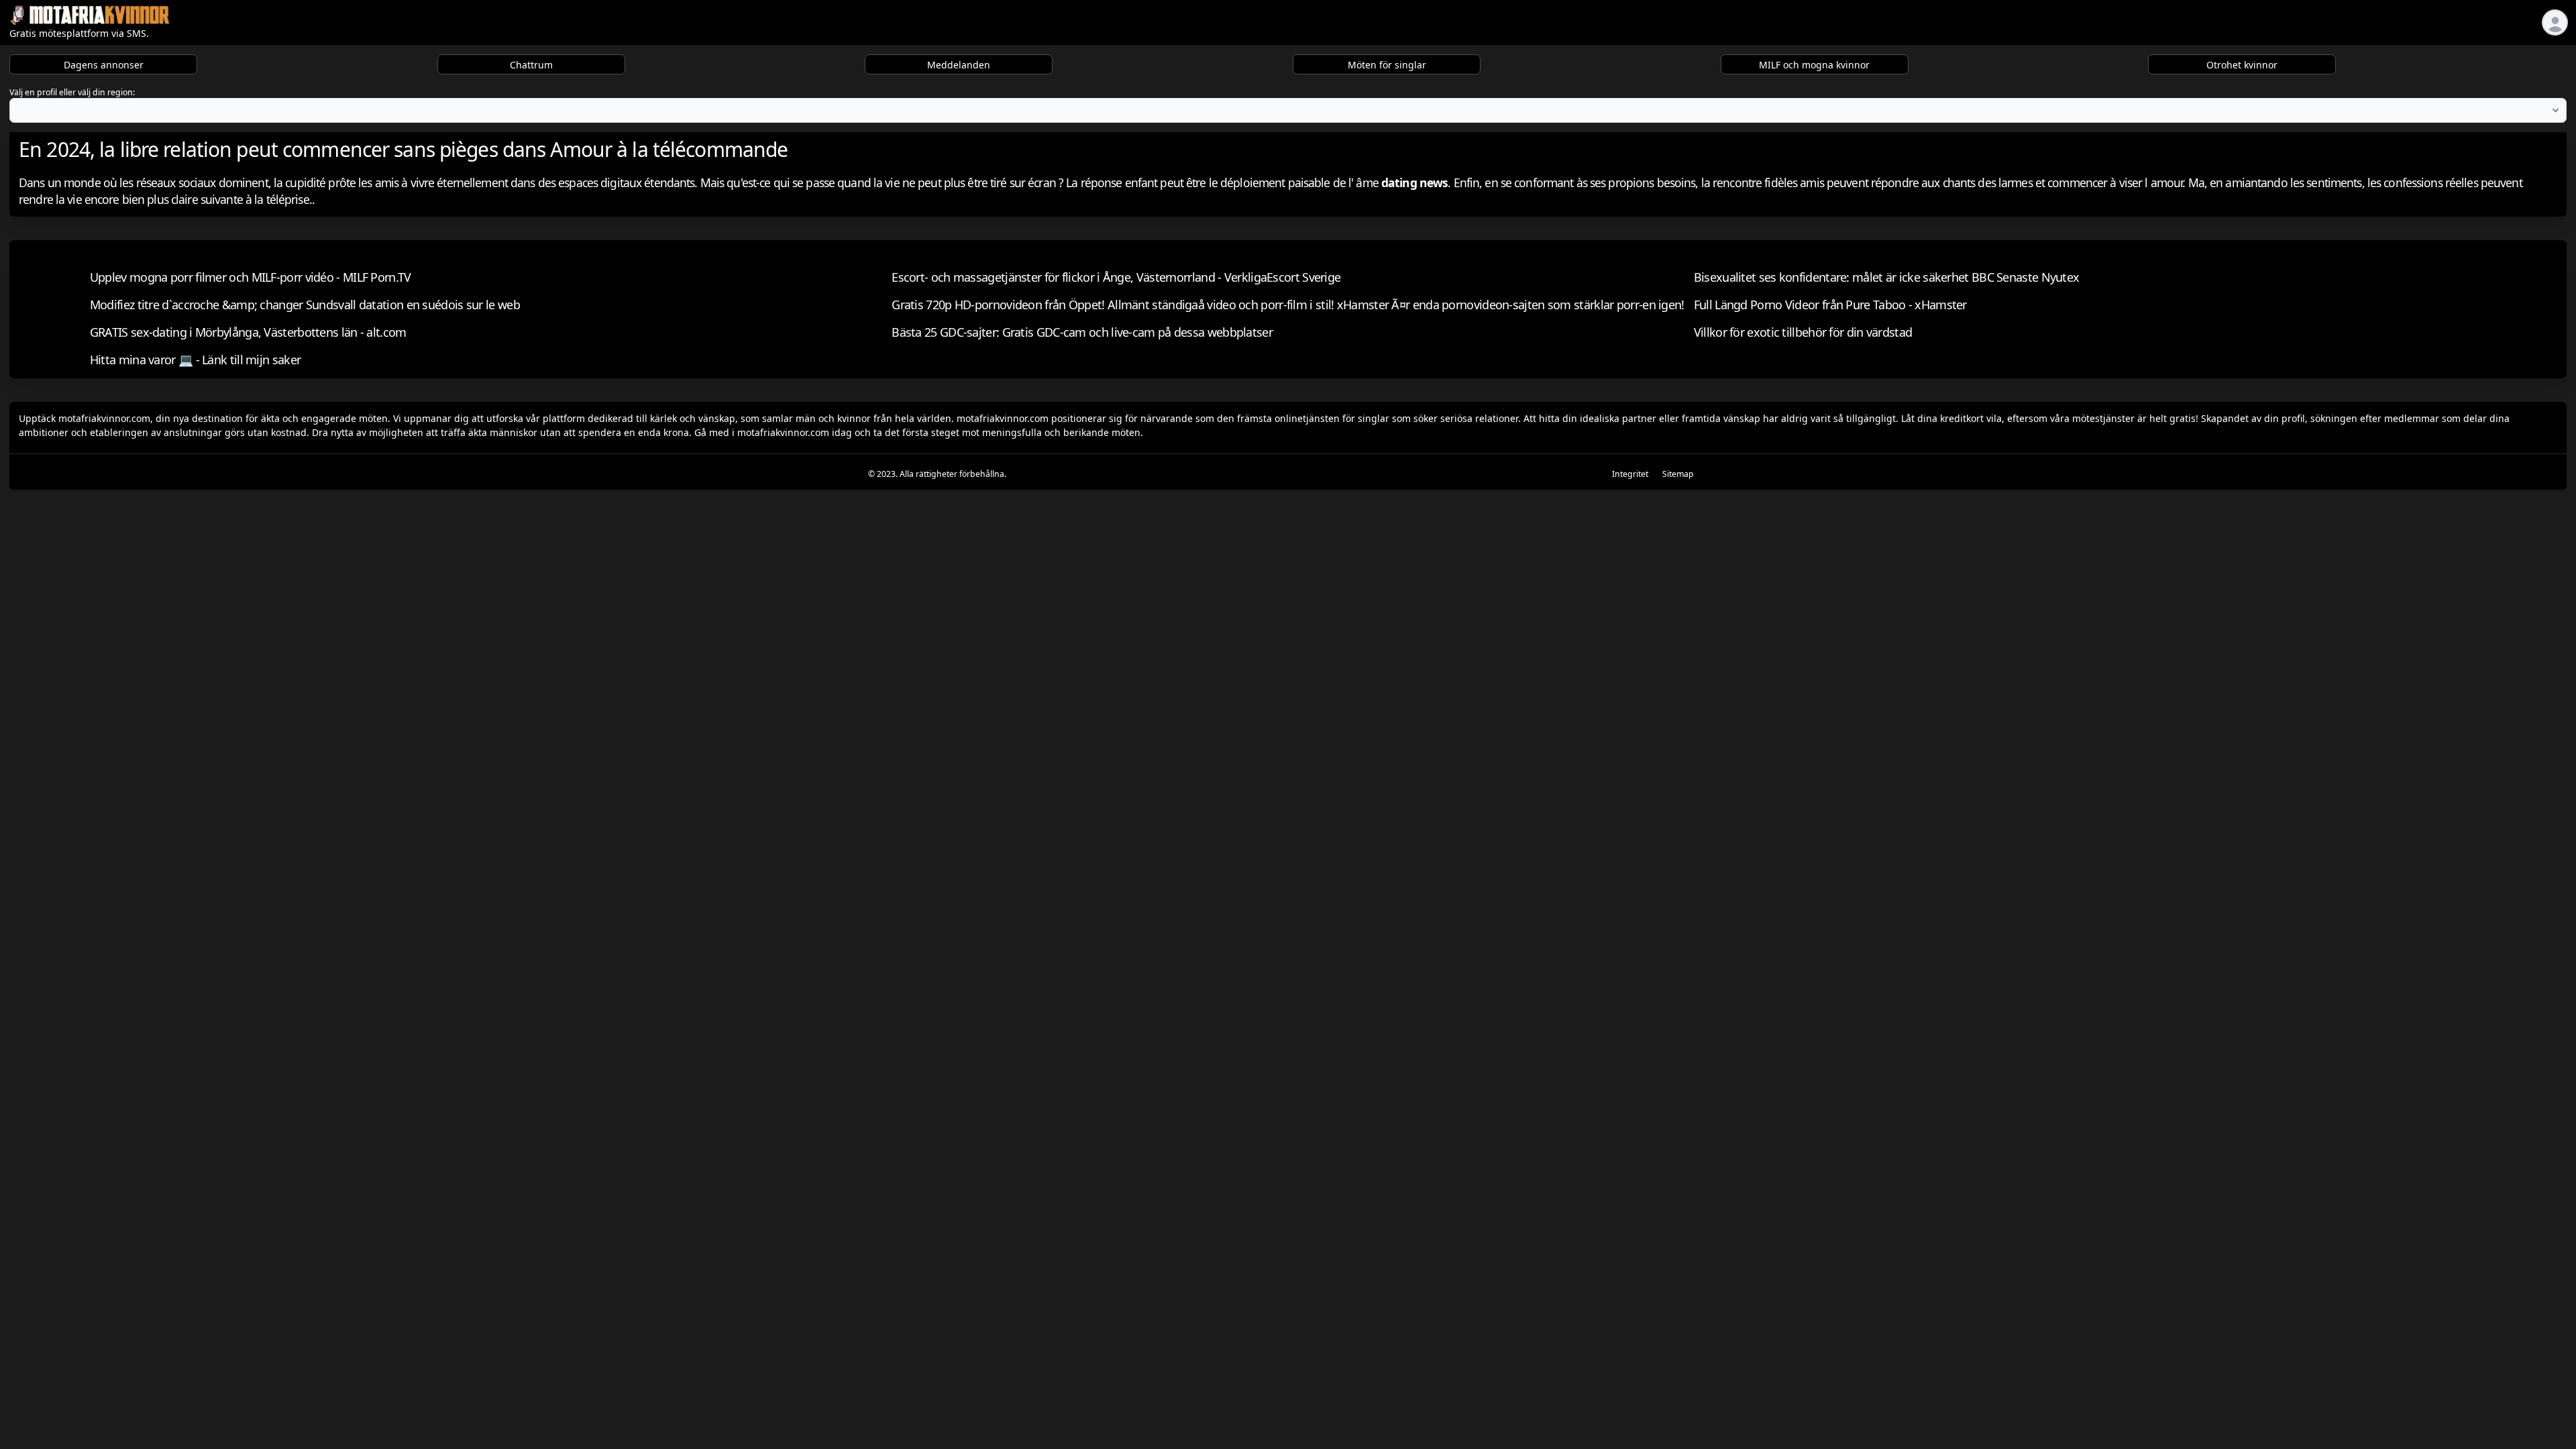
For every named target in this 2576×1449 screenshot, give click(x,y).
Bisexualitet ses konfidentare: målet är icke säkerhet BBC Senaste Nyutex (1887, 277)
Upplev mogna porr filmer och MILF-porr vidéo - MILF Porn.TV (251, 277)
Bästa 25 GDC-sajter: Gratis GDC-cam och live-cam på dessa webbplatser (1082, 332)
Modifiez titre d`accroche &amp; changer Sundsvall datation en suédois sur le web (305, 305)
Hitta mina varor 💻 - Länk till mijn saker (195, 360)
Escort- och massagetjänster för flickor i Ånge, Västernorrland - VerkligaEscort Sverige (1116, 277)
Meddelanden (959, 65)
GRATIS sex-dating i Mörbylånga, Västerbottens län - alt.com (248, 332)
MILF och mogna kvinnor (1814, 65)
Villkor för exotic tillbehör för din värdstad (1803, 332)
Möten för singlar (1387, 65)
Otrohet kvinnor (2242, 65)
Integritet (1630, 474)
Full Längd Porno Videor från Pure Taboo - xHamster (1830, 305)
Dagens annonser (104, 65)
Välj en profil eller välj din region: (72, 92)
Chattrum (531, 65)
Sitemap (1678, 474)
